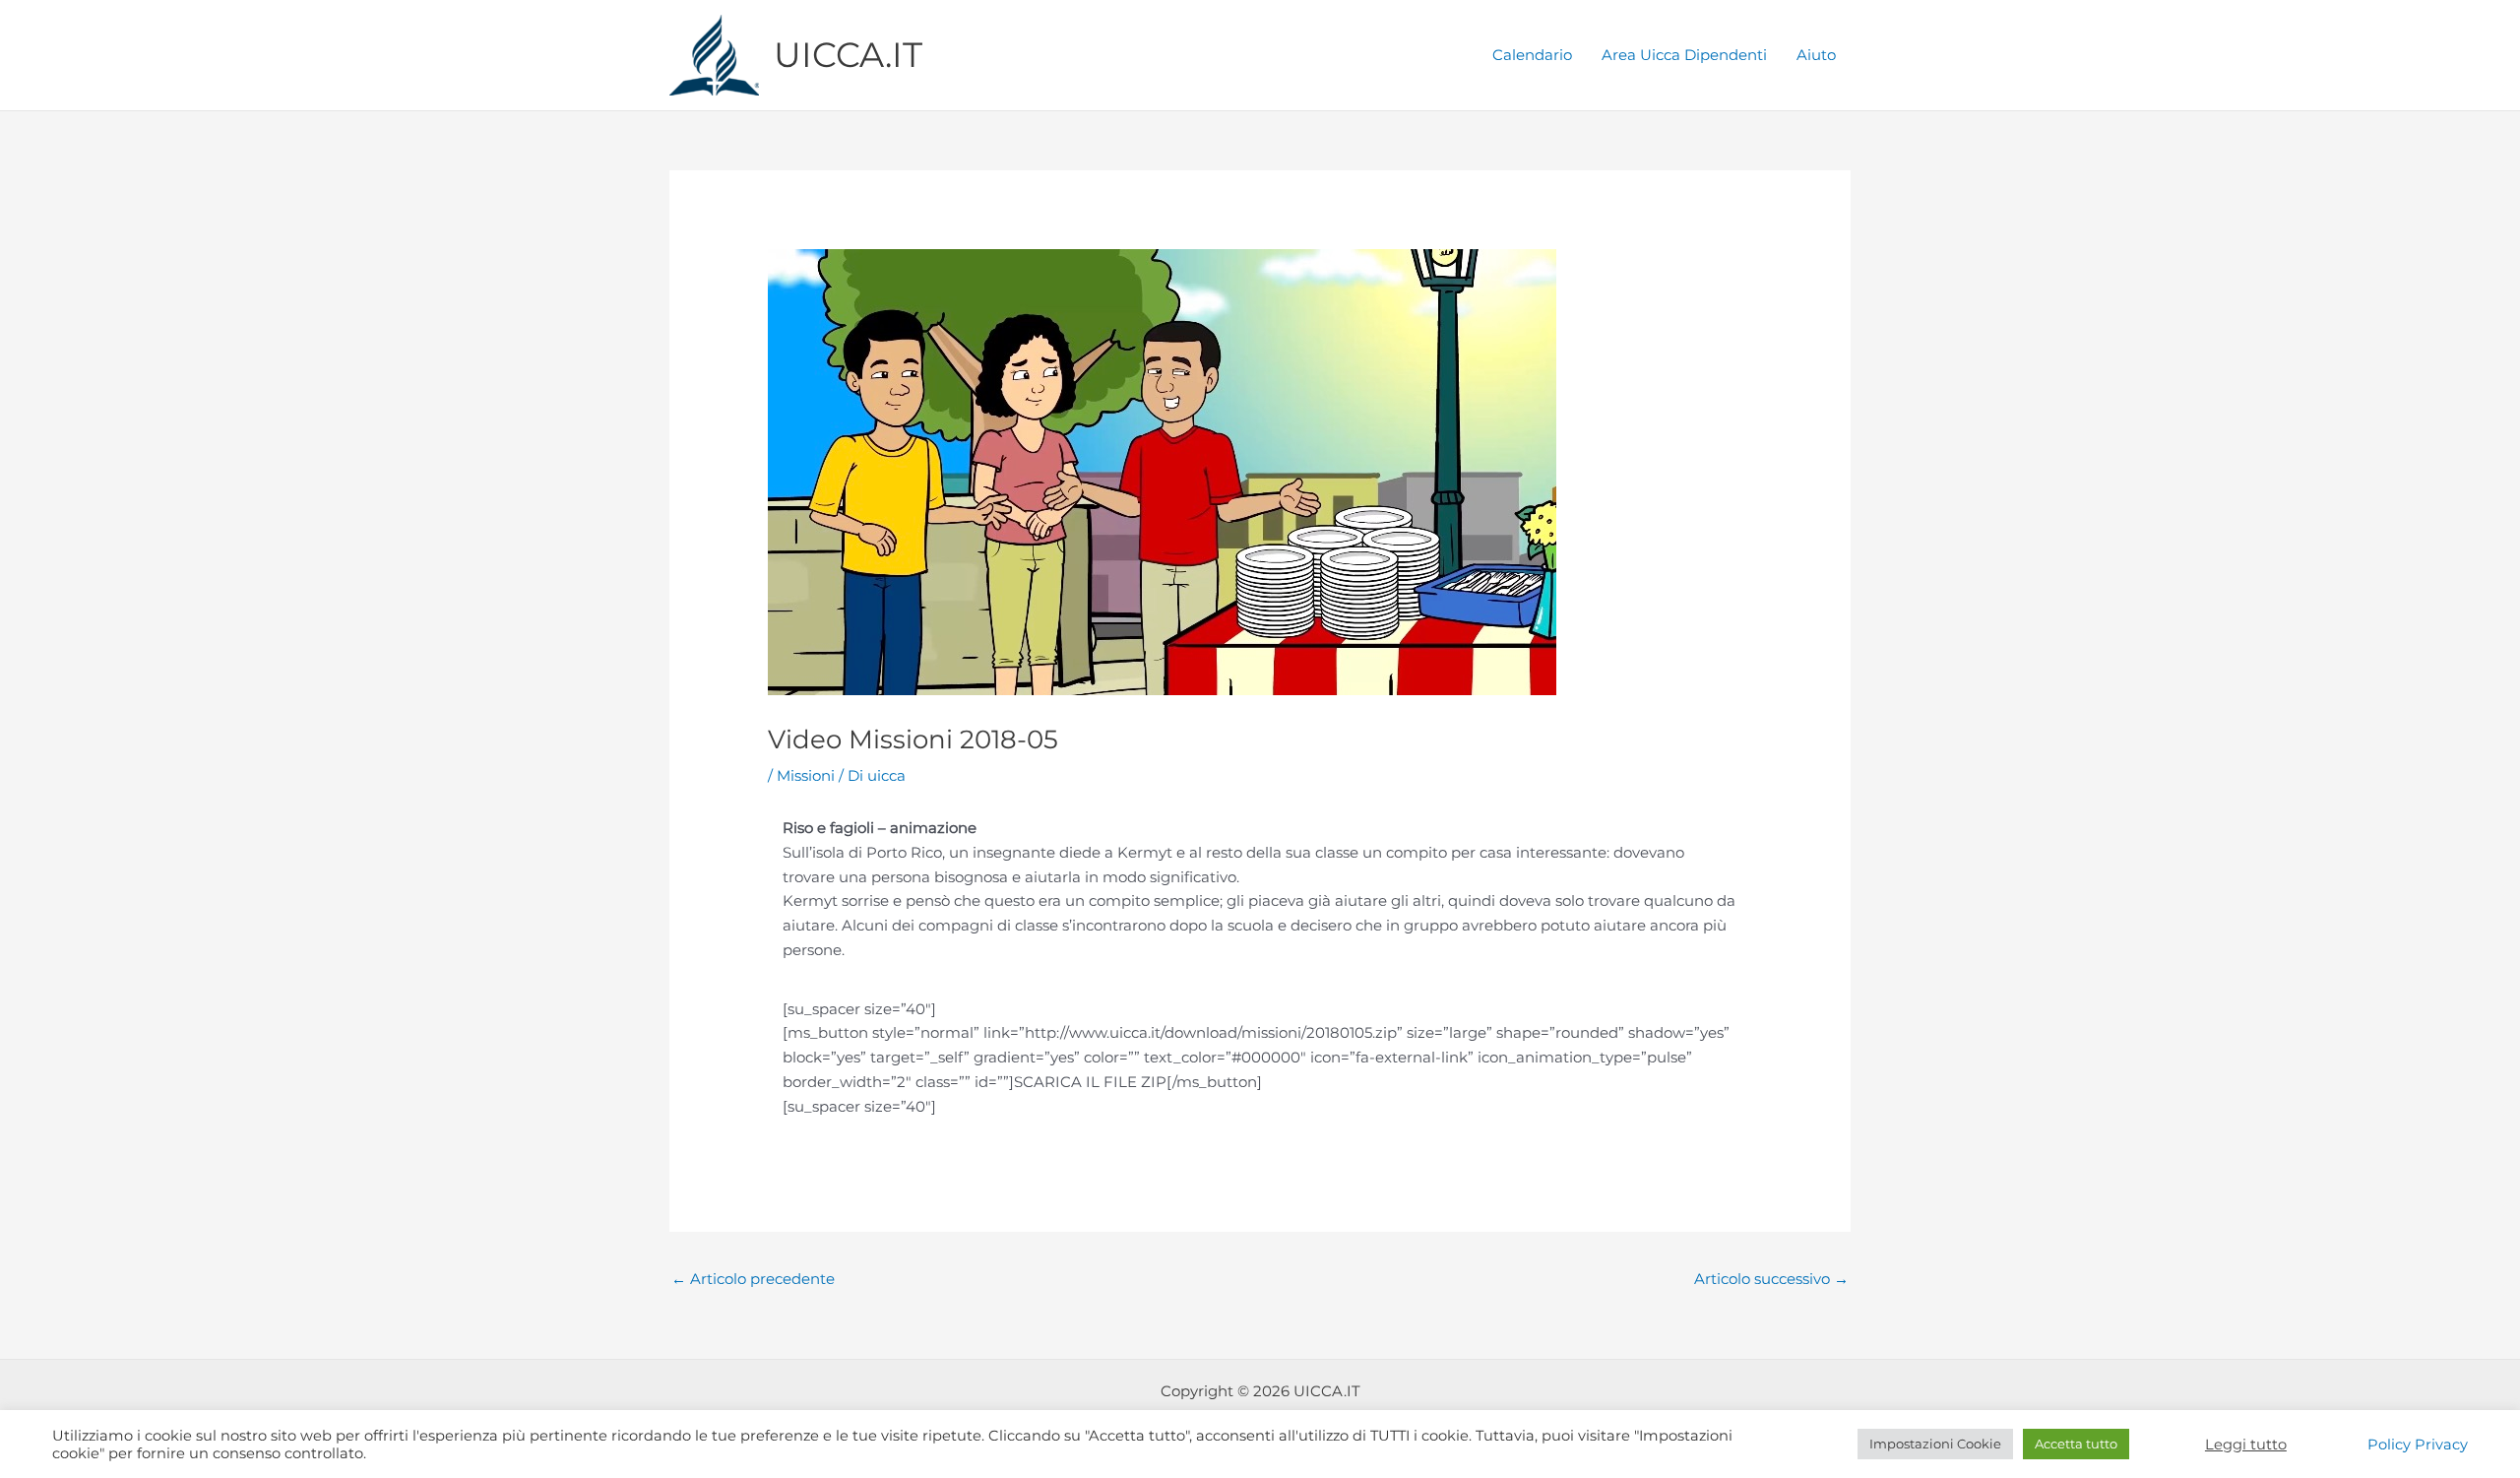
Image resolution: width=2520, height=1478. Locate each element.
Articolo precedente (753, 1279)
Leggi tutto (2246, 1445)
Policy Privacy (2418, 1445)
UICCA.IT (848, 55)
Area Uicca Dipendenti (1684, 55)
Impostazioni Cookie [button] (1935, 1444)
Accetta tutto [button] (2076, 1444)
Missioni (806, 775)
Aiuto (1816, 55)
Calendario (1532, 55)
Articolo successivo (1771, 1279)
